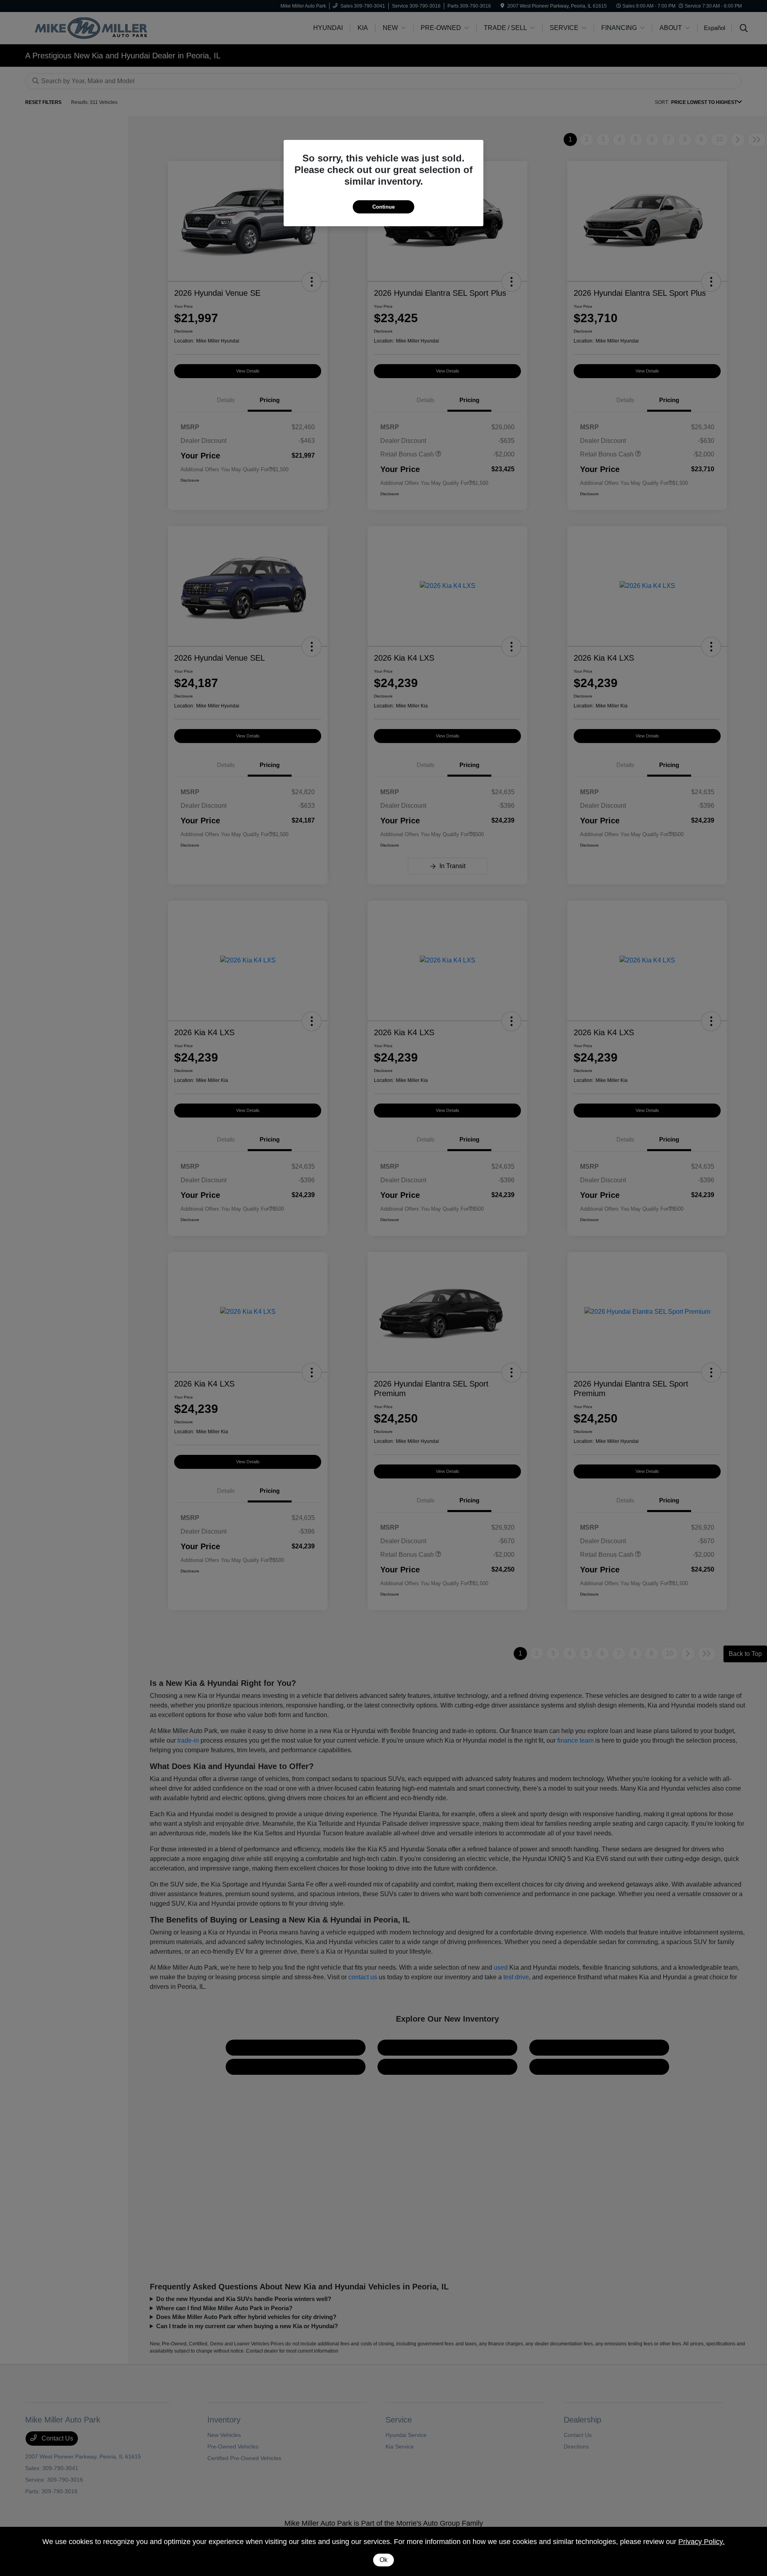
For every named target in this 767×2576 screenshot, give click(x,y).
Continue (383, 207)
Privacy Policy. (701, 2542)
